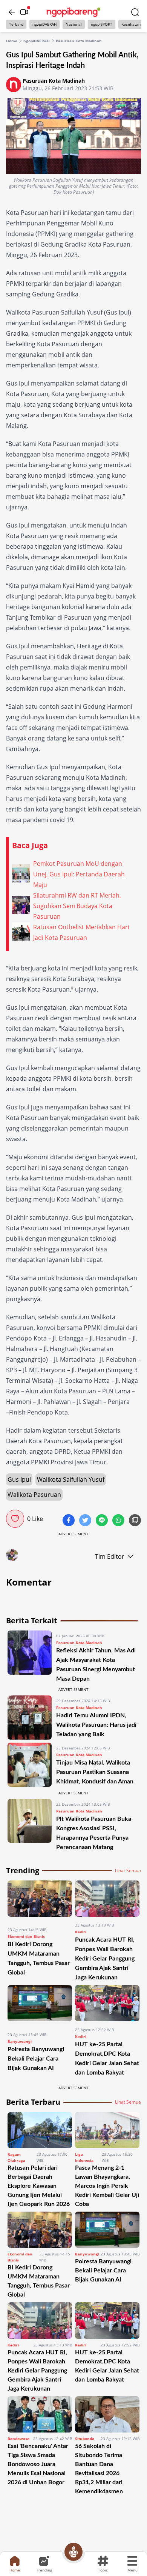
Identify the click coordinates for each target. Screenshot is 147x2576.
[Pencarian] (135, 12)
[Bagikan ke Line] (103, 1521)
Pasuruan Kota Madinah (79, 41)
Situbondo (85, 2439)
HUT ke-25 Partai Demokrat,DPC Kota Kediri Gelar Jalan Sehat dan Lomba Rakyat (107, 2366)
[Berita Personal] (73, 2552)
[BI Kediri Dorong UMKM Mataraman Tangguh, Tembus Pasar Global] (40, 1901)
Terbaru (16, 24)
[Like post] (15, 1519)
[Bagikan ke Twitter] (86, 1521)
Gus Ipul (19, 1479)
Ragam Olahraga (16, 2157)
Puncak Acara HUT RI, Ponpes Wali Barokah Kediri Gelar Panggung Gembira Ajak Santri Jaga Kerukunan (105, 1959)
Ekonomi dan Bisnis (26, 1936)
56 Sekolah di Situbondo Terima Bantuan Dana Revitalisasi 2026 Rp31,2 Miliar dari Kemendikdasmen (99, 2469)
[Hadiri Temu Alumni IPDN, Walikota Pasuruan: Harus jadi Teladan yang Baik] (30, 1718)
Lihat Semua (128, 1871)
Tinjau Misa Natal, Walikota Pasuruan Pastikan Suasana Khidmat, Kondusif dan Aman (95, 1772)
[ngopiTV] (24, 12)
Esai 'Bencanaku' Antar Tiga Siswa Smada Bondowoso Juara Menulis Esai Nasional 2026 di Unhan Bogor (38, 2464)
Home (12, 41)
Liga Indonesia (84, 2157)
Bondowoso (18, 2439)
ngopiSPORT (102, 24)
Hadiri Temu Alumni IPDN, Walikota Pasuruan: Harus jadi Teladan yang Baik (96, 1725)
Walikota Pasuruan (34, 1495)
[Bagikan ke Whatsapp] (119, 1521)
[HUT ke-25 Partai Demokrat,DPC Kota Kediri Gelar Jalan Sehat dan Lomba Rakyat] (107, 2003)
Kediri (81, 1932)
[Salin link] (135, 1521)
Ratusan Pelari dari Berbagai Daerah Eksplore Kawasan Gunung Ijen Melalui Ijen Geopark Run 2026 (39, 2186)
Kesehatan (131, 24)
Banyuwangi (20, 2041)
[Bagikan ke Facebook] (69, 1521)
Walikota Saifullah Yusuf (71, 1479)
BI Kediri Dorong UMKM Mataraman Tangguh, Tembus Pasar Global (39, 2281)
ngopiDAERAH (44, 24)
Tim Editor (110, 1556)
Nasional (74, 24)
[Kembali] (12, 12)
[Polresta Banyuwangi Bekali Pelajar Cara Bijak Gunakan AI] (40, 2006)
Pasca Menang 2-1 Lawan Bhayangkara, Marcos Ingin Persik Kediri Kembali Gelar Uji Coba (107, 2186)
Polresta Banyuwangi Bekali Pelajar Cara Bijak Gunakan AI (36, 2059)
